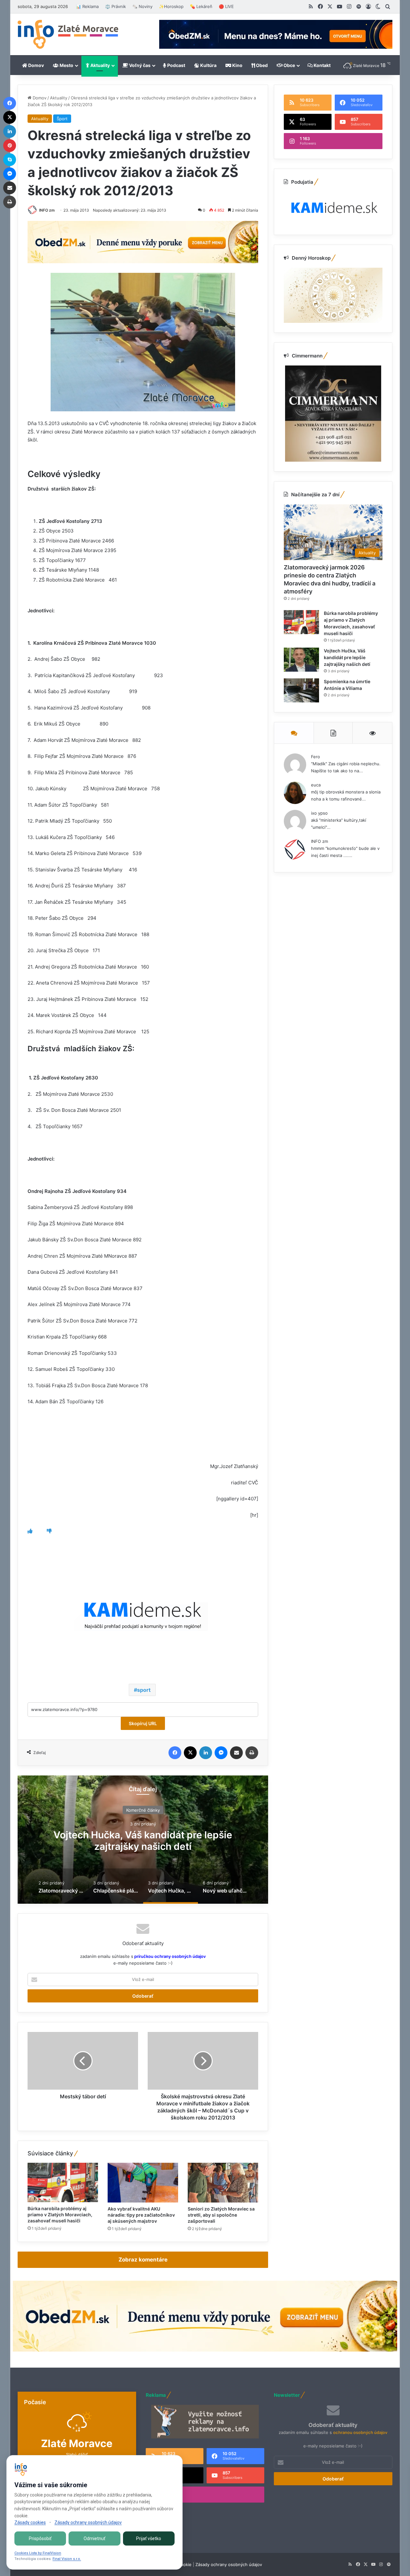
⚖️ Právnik (115, 6)
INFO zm (47, 210)
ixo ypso (319, 813)
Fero (316, 757)
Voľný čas (139, 65)
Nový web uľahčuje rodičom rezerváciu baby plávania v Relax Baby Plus (143, 1841)
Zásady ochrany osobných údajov (229, 2564)
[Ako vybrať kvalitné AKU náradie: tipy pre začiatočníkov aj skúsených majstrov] (143, 2183)
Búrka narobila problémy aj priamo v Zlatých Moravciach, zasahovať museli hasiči (60, 2215)
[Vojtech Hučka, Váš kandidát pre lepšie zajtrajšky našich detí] (301, 660)
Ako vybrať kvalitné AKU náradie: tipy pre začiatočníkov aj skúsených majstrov (141, 2215)
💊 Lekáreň (201, 6)
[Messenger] (221, 1753)
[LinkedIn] (206, 1753)
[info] (68, 34)
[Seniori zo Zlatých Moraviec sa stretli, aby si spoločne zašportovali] (223, 2183)
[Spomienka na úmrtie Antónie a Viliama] (301, 690)
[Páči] (30, 1531)
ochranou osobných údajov (360, 2432)
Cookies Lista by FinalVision (38, 2553)
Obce (289, 65)
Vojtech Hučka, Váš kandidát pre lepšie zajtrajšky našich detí (347, 657)
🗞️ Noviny (142, 6)
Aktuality (100, 65)
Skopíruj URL (143, 1723)
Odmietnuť (94, 2538)
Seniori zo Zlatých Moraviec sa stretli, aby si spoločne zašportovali (221, 2215)
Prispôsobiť (40, 2538)
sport (144, 1690)
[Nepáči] (49, 1531)
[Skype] (10, 160)
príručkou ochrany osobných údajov (169, 1956)
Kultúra (208, 65)
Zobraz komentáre (143, 2260)
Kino (237, 65)
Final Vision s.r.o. (67, 2559)
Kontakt (322, 65)
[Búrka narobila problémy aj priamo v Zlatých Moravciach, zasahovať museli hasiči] (63, 2182)
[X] (190, 1753)
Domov (36, 65)
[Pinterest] (10, 146)
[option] (143, 1840)
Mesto (66, 65)
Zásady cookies (30, 2522)
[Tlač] (252, 1753)
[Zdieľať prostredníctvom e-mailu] (236, 1753)
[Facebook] (175, 1753)
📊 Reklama (87, 6)
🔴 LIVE (226, 6)
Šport (62, 119)
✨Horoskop (171, 6)
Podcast (176, 65)
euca (316, 785)
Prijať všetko (149, 2538)
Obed (261, 65)
